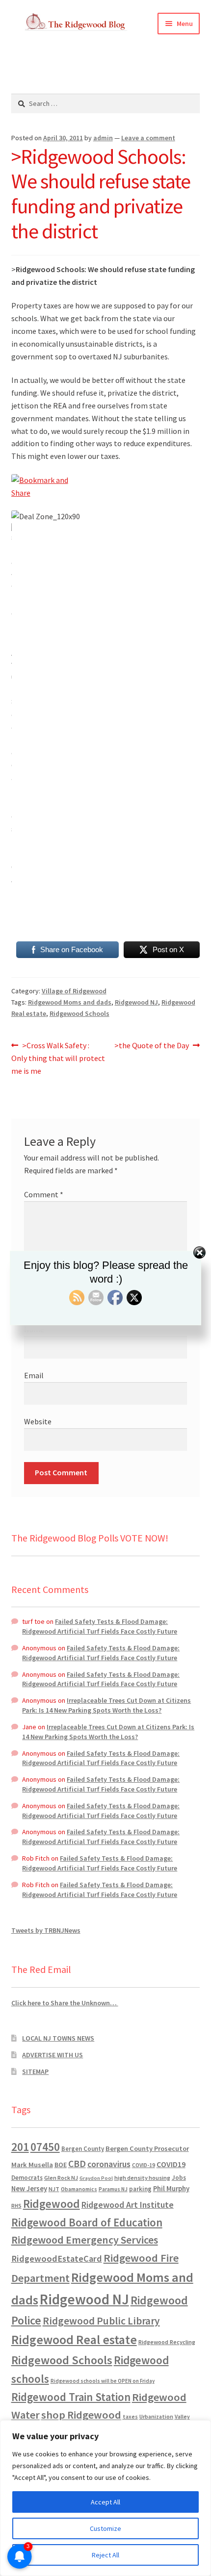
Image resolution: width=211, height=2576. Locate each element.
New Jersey (29, 2189)
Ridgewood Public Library (101, 2321)
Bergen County (83, 2149)
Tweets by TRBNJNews (46, 1930)
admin (103, 138)
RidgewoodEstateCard (57, 2259)
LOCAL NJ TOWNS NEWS (58, 2038)
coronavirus (109, 2164)
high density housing (142, 2178)
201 (20, 2147)
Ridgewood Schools (79, 1013)
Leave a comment (148, 138)
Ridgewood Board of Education (87, 2222)
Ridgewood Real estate (74, 2340)
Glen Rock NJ (61, 2178)
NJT (54, 2189)
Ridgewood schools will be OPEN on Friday (103, 2381)
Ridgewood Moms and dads (70, 1002)
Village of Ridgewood (74, 991)
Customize (105, 2528)
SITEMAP (35, 2071)
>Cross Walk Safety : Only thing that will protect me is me (58, 1058)
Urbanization (156, 2416)
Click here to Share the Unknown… (65, 2003)
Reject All (105, 2555)
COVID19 (171, 2164)
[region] (105, 2498)
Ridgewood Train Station (71, 2397)
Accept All (105, 2502)
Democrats (27, 2178)
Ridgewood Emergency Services (85, 2240)
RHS (16, 2206)
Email (34, 1375)
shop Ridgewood (81, 2415)
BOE (61, 2165)
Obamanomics (79, 2189)
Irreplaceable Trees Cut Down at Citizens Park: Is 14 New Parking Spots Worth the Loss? (106, 1705)
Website (38, 1421)
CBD (77, 2164)
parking (140, 2189)
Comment (44, 1194)
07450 (45, 2147)
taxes (130, 2417)
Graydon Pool (96, 2178)
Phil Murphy (171, 2189)
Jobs (179, 2178)
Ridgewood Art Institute (128, 2205)
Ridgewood (52, 2204)
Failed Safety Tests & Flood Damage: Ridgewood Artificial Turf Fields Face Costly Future (100, 1626)
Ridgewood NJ (136, 1002)
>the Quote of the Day (152, 1046)
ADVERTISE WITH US (53, 2055)
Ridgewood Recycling (167, 2342)
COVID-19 (144, 2165)
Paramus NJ (113, 2189)
